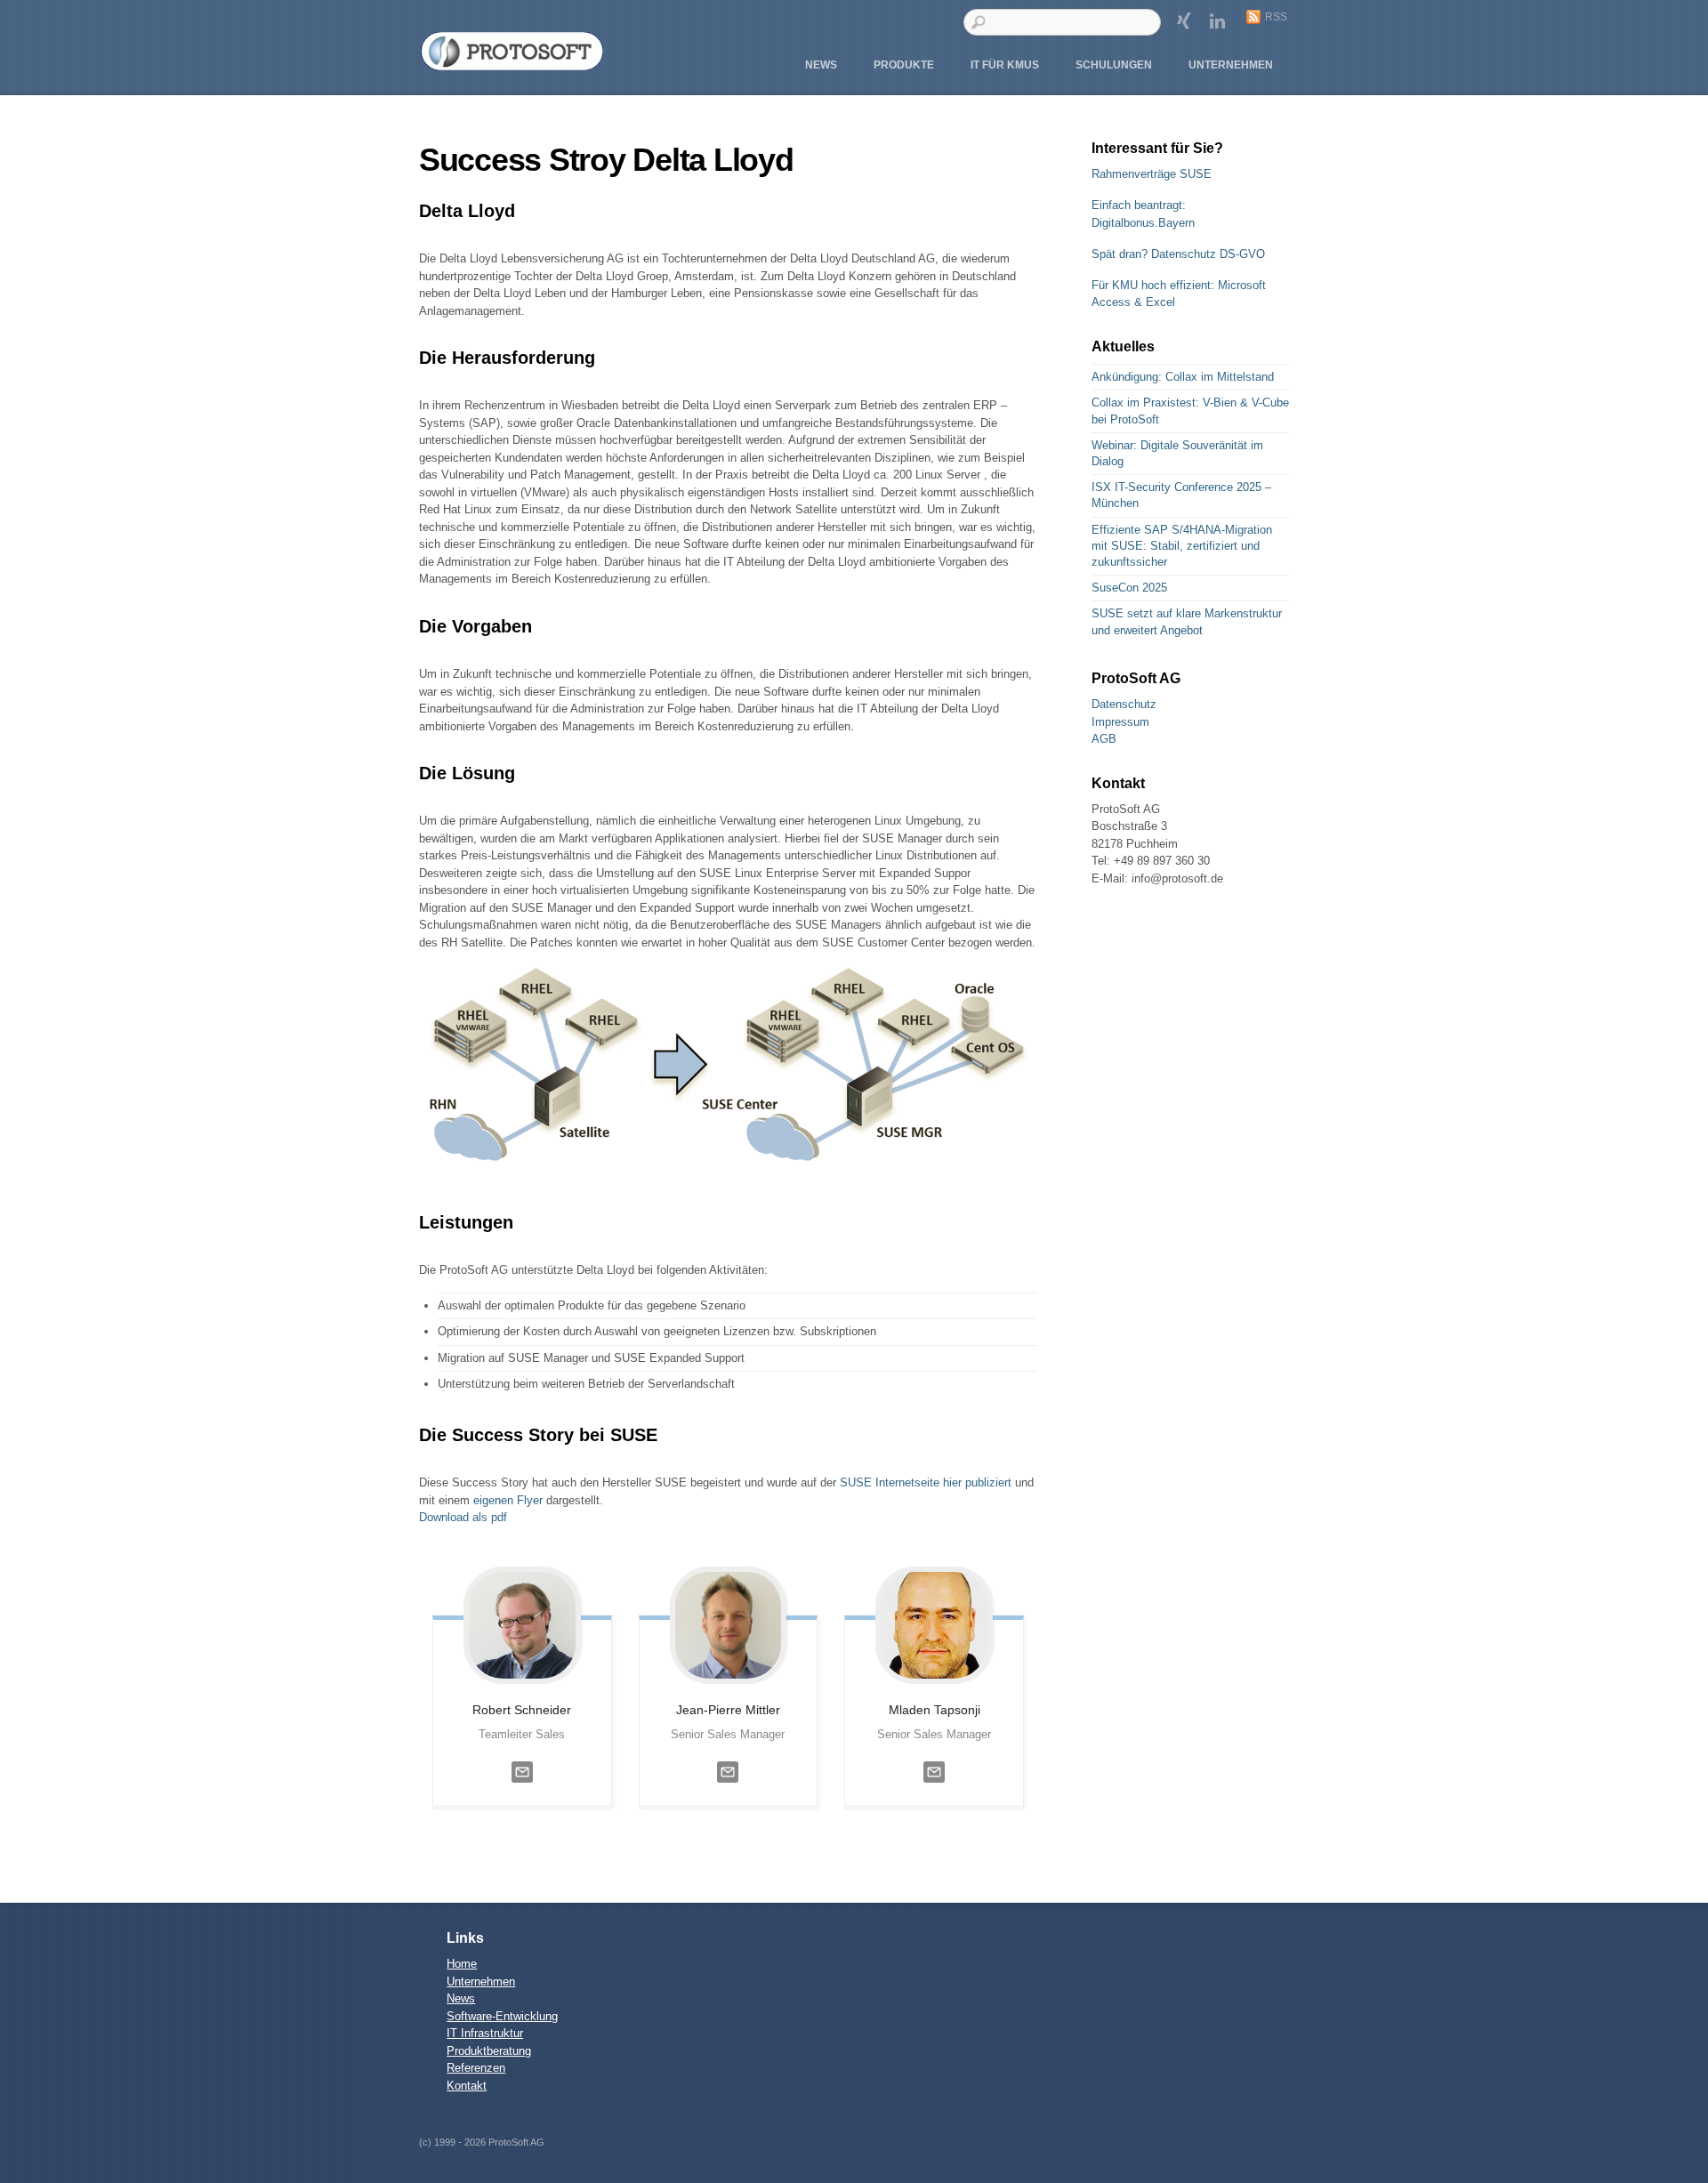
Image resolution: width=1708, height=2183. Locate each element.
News (821, 65)
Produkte (904, 65)
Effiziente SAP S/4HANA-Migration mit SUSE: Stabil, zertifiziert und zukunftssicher (1182, 546)
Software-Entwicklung (502, 2016)
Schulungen (1114, 65)
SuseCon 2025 (1129, 588)
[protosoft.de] (512, 65)
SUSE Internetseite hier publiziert (927, 1482)
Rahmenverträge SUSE (1152, 174)
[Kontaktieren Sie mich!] (522, 1788)
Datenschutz (1124, 704)
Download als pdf (463, 1517)
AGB (1104, 739)
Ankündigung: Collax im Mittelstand (1183, 377)
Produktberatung (489, 2051)
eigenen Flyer (508, 1500)
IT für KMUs (1005, 65)
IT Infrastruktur (485, 2033)
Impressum (1120, 722)
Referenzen (476, 2068)
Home (462, 1964)
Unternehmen (1231, 65)
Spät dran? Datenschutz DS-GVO (1178, 254)
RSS (1276, 17)
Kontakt (467, 2086)
